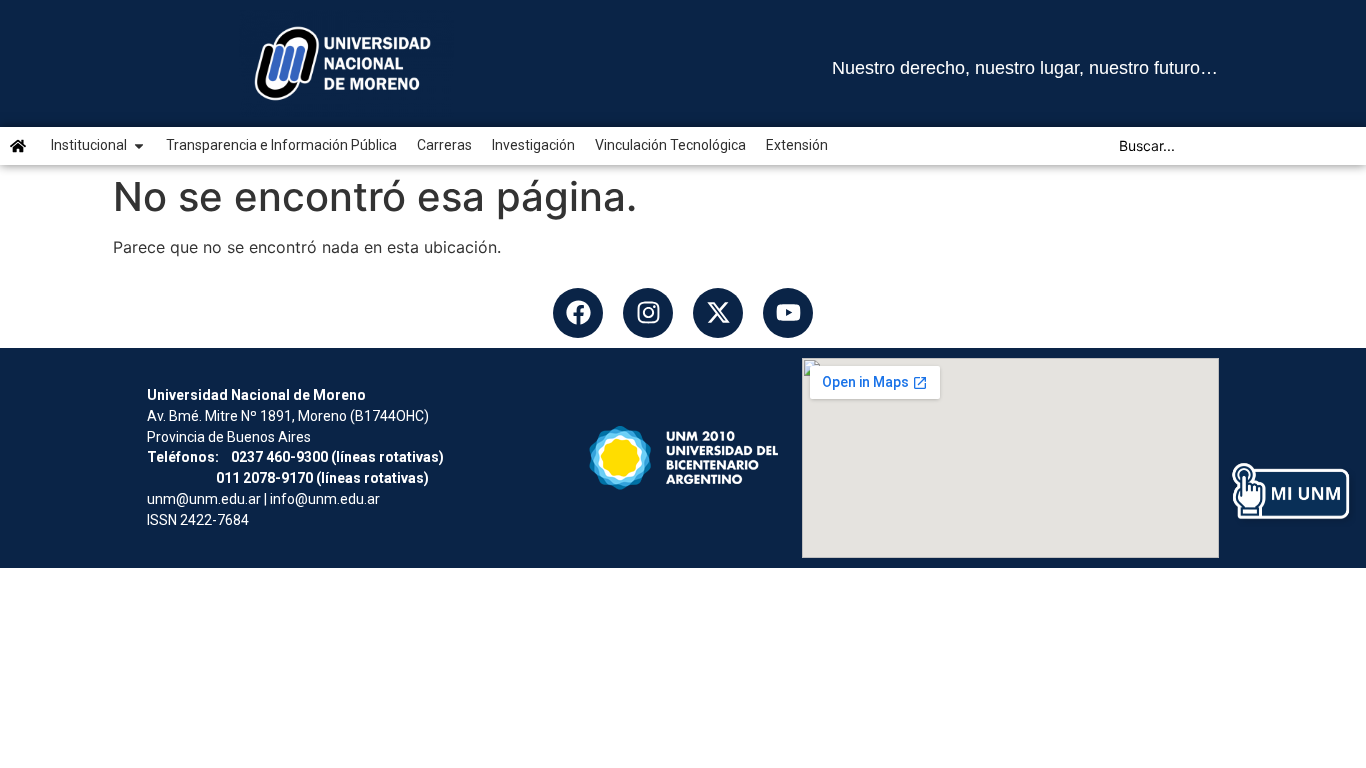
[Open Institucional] (139, 145)
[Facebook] (578, 313)
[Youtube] (788, 313)
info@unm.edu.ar (325, 499)
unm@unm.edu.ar (204, 499)
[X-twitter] (718, 313)
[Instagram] (648, 313)
